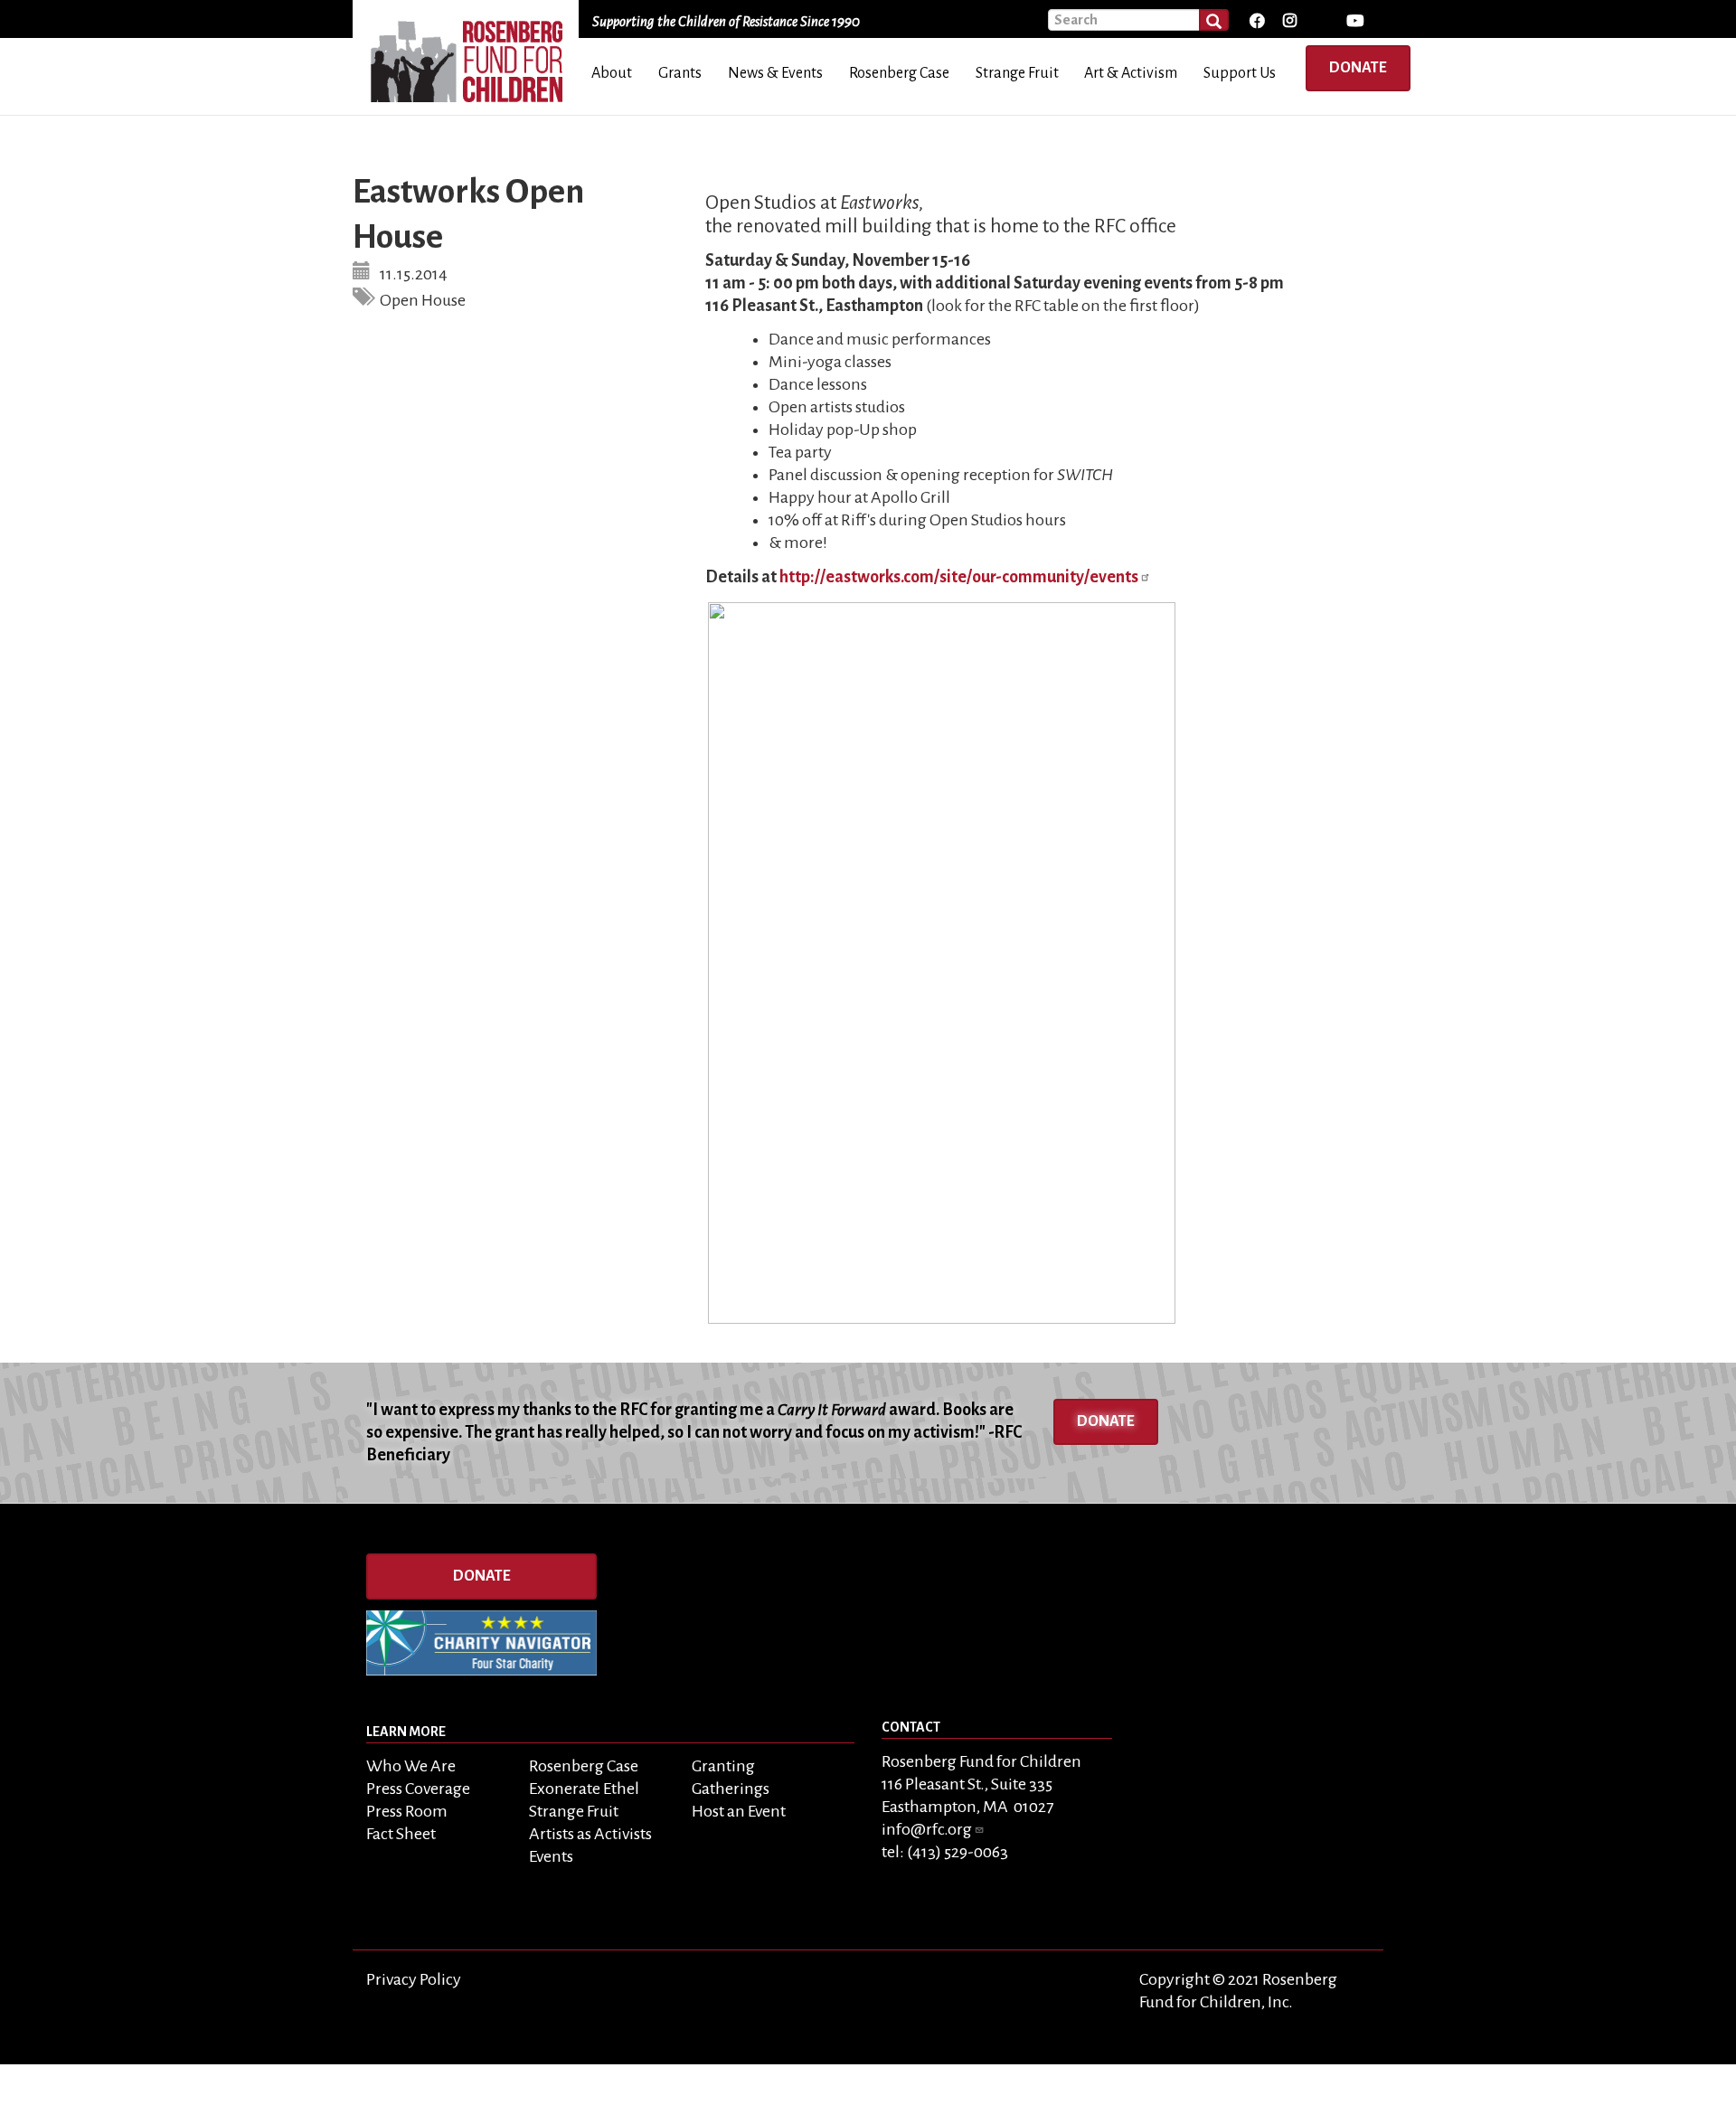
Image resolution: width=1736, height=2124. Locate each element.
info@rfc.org (927, 1829)
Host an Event (739, 1811)
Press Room (407, 1811)
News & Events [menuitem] (775, 73)
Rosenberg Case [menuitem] (899, 73)
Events (551, 1856)
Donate (1358, 68)
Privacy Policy (414, 1979)
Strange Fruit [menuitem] (1017, 73)
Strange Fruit (574, 1811)
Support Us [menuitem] (1240, 73)
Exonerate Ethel (584, 1789)
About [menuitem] (612, 73)
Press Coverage (418, 1789)
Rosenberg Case (584, 1766)
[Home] (472, 55)
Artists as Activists (590, 1834)
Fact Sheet (401, 1834)
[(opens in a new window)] (1256, 21)
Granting (723, 1766)
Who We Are (411, 1766)
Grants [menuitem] (680, 73)
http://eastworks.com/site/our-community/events (959, 577)
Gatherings (731, 1789)
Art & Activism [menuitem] (1131, 73)
